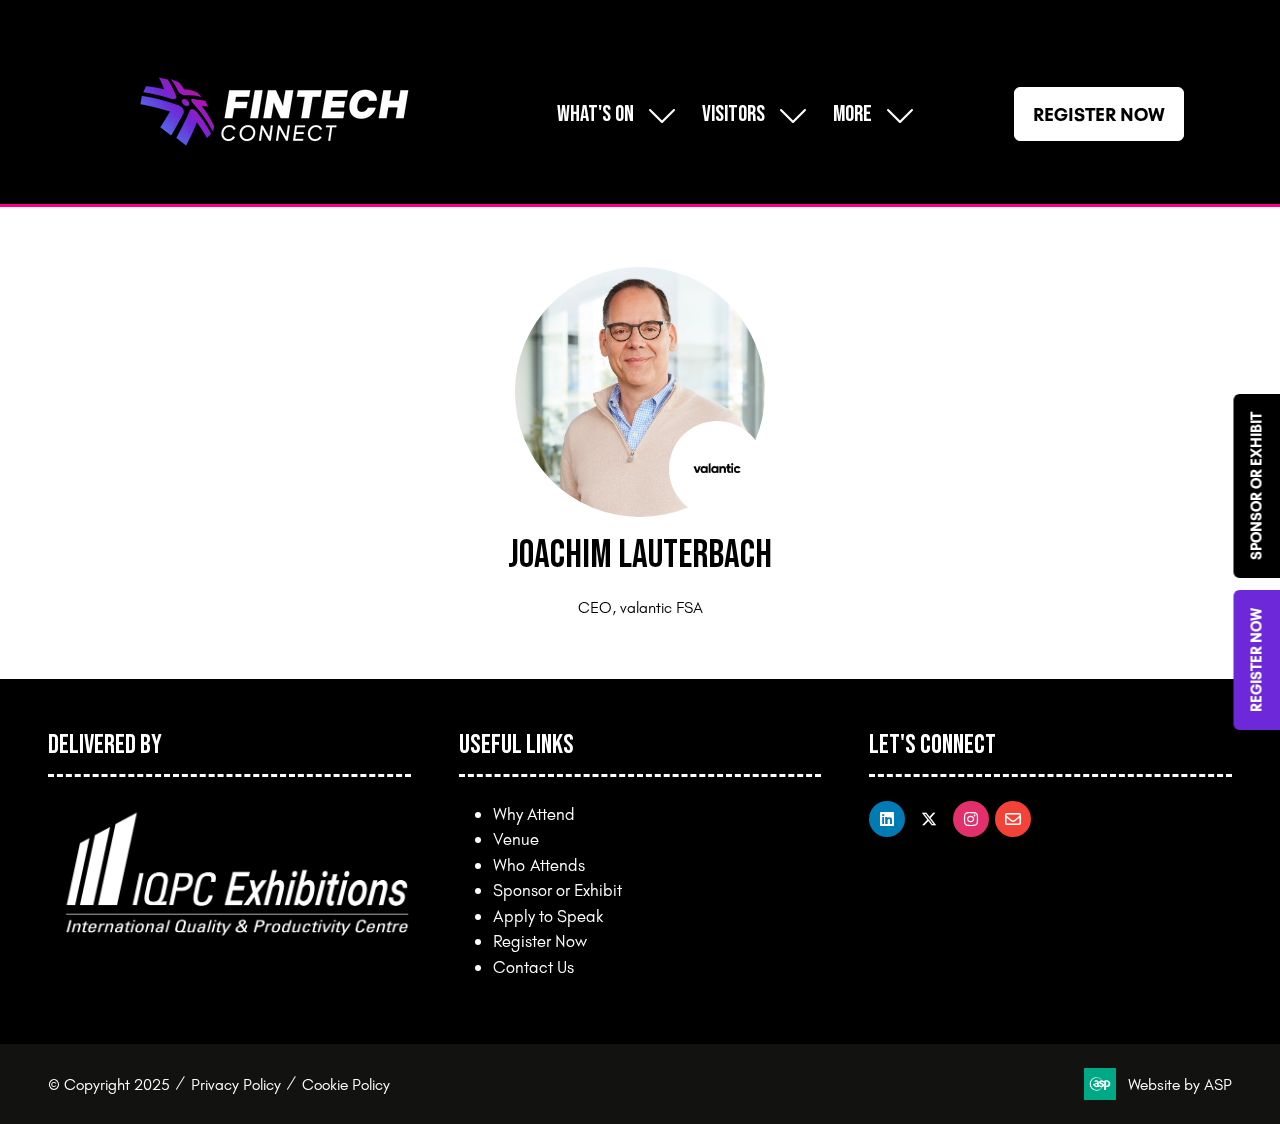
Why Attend (534, 813)
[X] (929, 819)
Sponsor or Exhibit (557, 889)
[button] (868, 114)
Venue (516, 838)
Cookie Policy (346, 1084)
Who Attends (539, 864)
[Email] (1013, 819)
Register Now (540, 940)
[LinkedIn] (887, 819)
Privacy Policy (236, 1084)
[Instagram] (971, 819)
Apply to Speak (548, 915)
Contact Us (533, 966)
